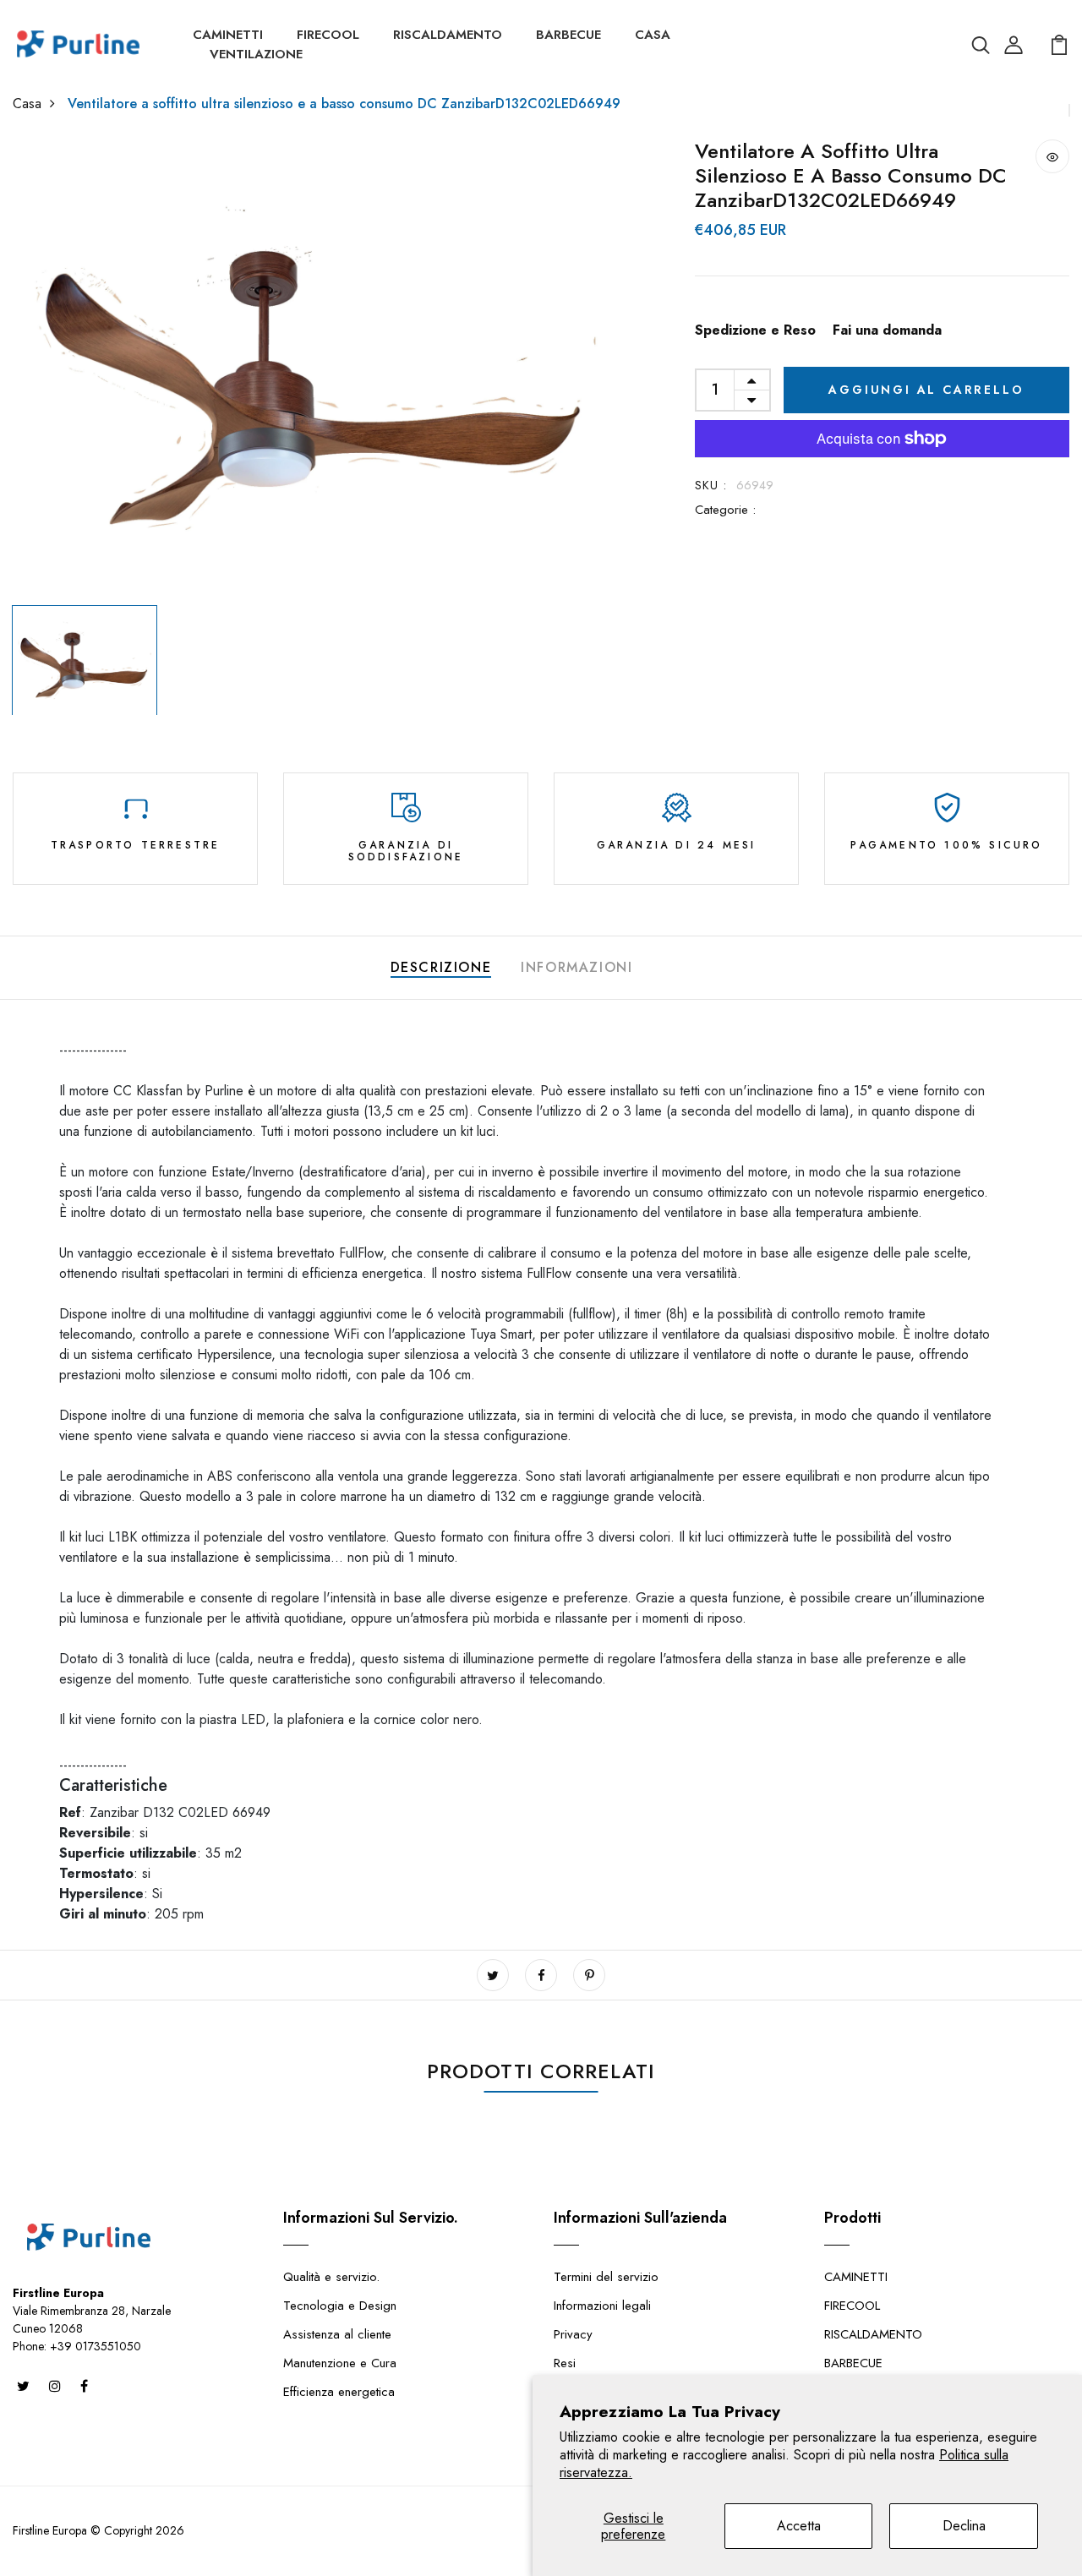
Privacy (573, 2334)
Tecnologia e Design (340, 2306)
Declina (964, 2526)
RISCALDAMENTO (448, 35)
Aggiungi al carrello (926, 390)
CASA (653, 35)
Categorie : (725, 510)
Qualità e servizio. (331, 2277)
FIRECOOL (328, 35)
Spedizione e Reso (755, 330)
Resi (565, 2363)
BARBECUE (568, 35)
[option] (316, 368)
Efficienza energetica (339, 2392)
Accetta (799, 2526)
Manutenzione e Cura (340, 2363)
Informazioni (577, 967)
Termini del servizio (606, 2277)
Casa (27, 104)
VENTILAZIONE (256, 54)
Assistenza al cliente (337, 2334)
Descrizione (441, 967)
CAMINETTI (228, 35)
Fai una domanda (887, 330)
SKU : (711, 485)
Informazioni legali (602, 2306)
